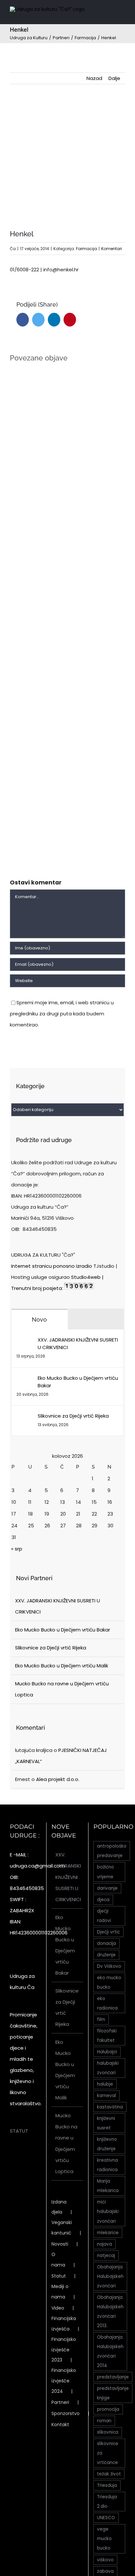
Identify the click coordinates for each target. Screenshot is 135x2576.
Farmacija (87, 249)
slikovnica (108, 2432)
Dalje (114, 78)
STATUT (19, 2131)
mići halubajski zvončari (108, 2211)
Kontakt (60, 2425)
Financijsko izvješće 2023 (64, 2350)
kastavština (110, 2107)
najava (105, 2244)
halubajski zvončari (108, 2068)
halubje (105, 2084)
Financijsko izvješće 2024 (64, 2381)
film (101, 2019)
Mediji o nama (60, 2292)
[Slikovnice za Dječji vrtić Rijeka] (25, 1417)
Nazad (94, 78)
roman (104, 2421)
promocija (108, 2409)
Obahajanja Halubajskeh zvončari (110, 2276)
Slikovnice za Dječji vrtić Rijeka (73, 1416)
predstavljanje (113, 2377)
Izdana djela (59, 2207)
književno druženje (107, 2144)
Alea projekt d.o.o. (58, 1779)
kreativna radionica (107, 2165)
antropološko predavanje (112, 1851)
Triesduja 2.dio (107, 2502)
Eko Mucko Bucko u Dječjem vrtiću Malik (62, 1666)
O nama (58, 2260)
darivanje (107, 1888)
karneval (106, 2096)
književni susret (106, 2123)
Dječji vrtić (108, 1932)
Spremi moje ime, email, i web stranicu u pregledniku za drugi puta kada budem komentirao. (62, 1014)
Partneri (60, 2402)
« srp (17, 1549)
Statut (59, 2276)
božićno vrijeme (106, 1872)
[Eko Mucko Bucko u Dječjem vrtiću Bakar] (25, 1380)
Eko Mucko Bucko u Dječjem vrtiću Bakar (78, 1382)
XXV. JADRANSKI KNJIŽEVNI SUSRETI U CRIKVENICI (78, 1344)
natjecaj (106, 2256)
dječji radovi (104, 1916)
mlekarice (108, 2233)
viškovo (105, 2560)
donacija (106, 1943)
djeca (103, 1900)
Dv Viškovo (109, 1966)
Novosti (60, 2244)
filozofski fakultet (107, 2036)
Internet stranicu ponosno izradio (52, 1266)
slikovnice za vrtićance (108, 2453)
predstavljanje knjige (113, 2393)
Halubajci (107, 2052)
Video (58, 2308)
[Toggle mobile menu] (123, 11)
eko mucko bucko (109, 1982)
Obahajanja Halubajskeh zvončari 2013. (110, 2312)
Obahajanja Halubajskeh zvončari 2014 (110, 2351)
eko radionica (107, 2003)
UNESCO (106, 2518)
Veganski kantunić (62, 2228)
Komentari (112, 249)
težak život (109, 2474)
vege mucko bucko (104, 2539)
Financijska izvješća (64, 2324)
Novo (39, 1320)
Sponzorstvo (66, 2413)
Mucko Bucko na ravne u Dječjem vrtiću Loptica (66, 2143)
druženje (106, 1955)
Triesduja (107, 2485)
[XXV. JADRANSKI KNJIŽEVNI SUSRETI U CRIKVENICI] (25, 1341)
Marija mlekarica (108, 2186)
